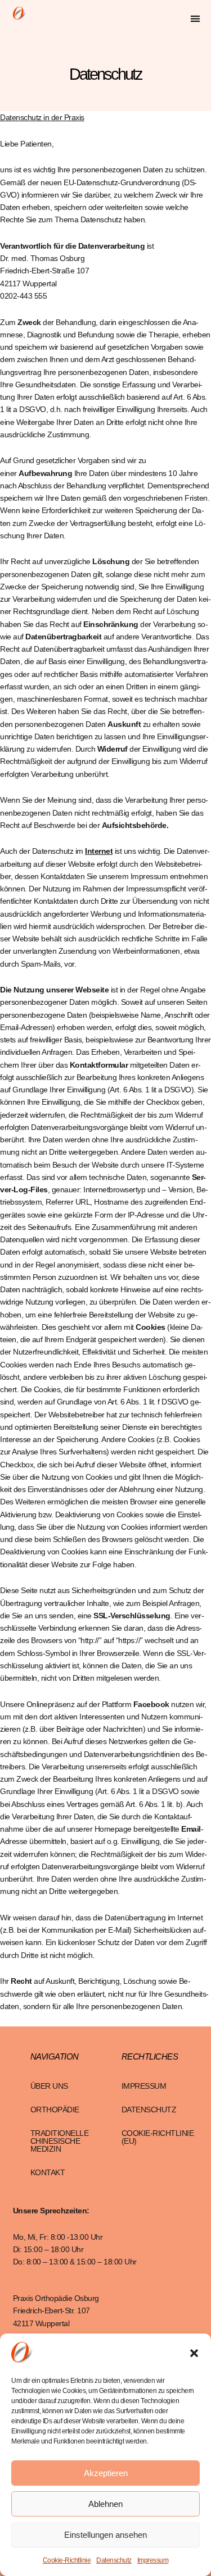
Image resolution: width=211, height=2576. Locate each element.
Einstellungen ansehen (105, 2535)
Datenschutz (114, 2560)
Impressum (153, 2560)
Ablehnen (105, 2504)
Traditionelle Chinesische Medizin (60, 2141)
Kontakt (48, 2172)
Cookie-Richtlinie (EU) (158, 2137)
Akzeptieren (106, 2473)
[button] (194, 2353)
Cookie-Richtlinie (67, 2560)
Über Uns (49, 2086)
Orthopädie (55, 2110)
